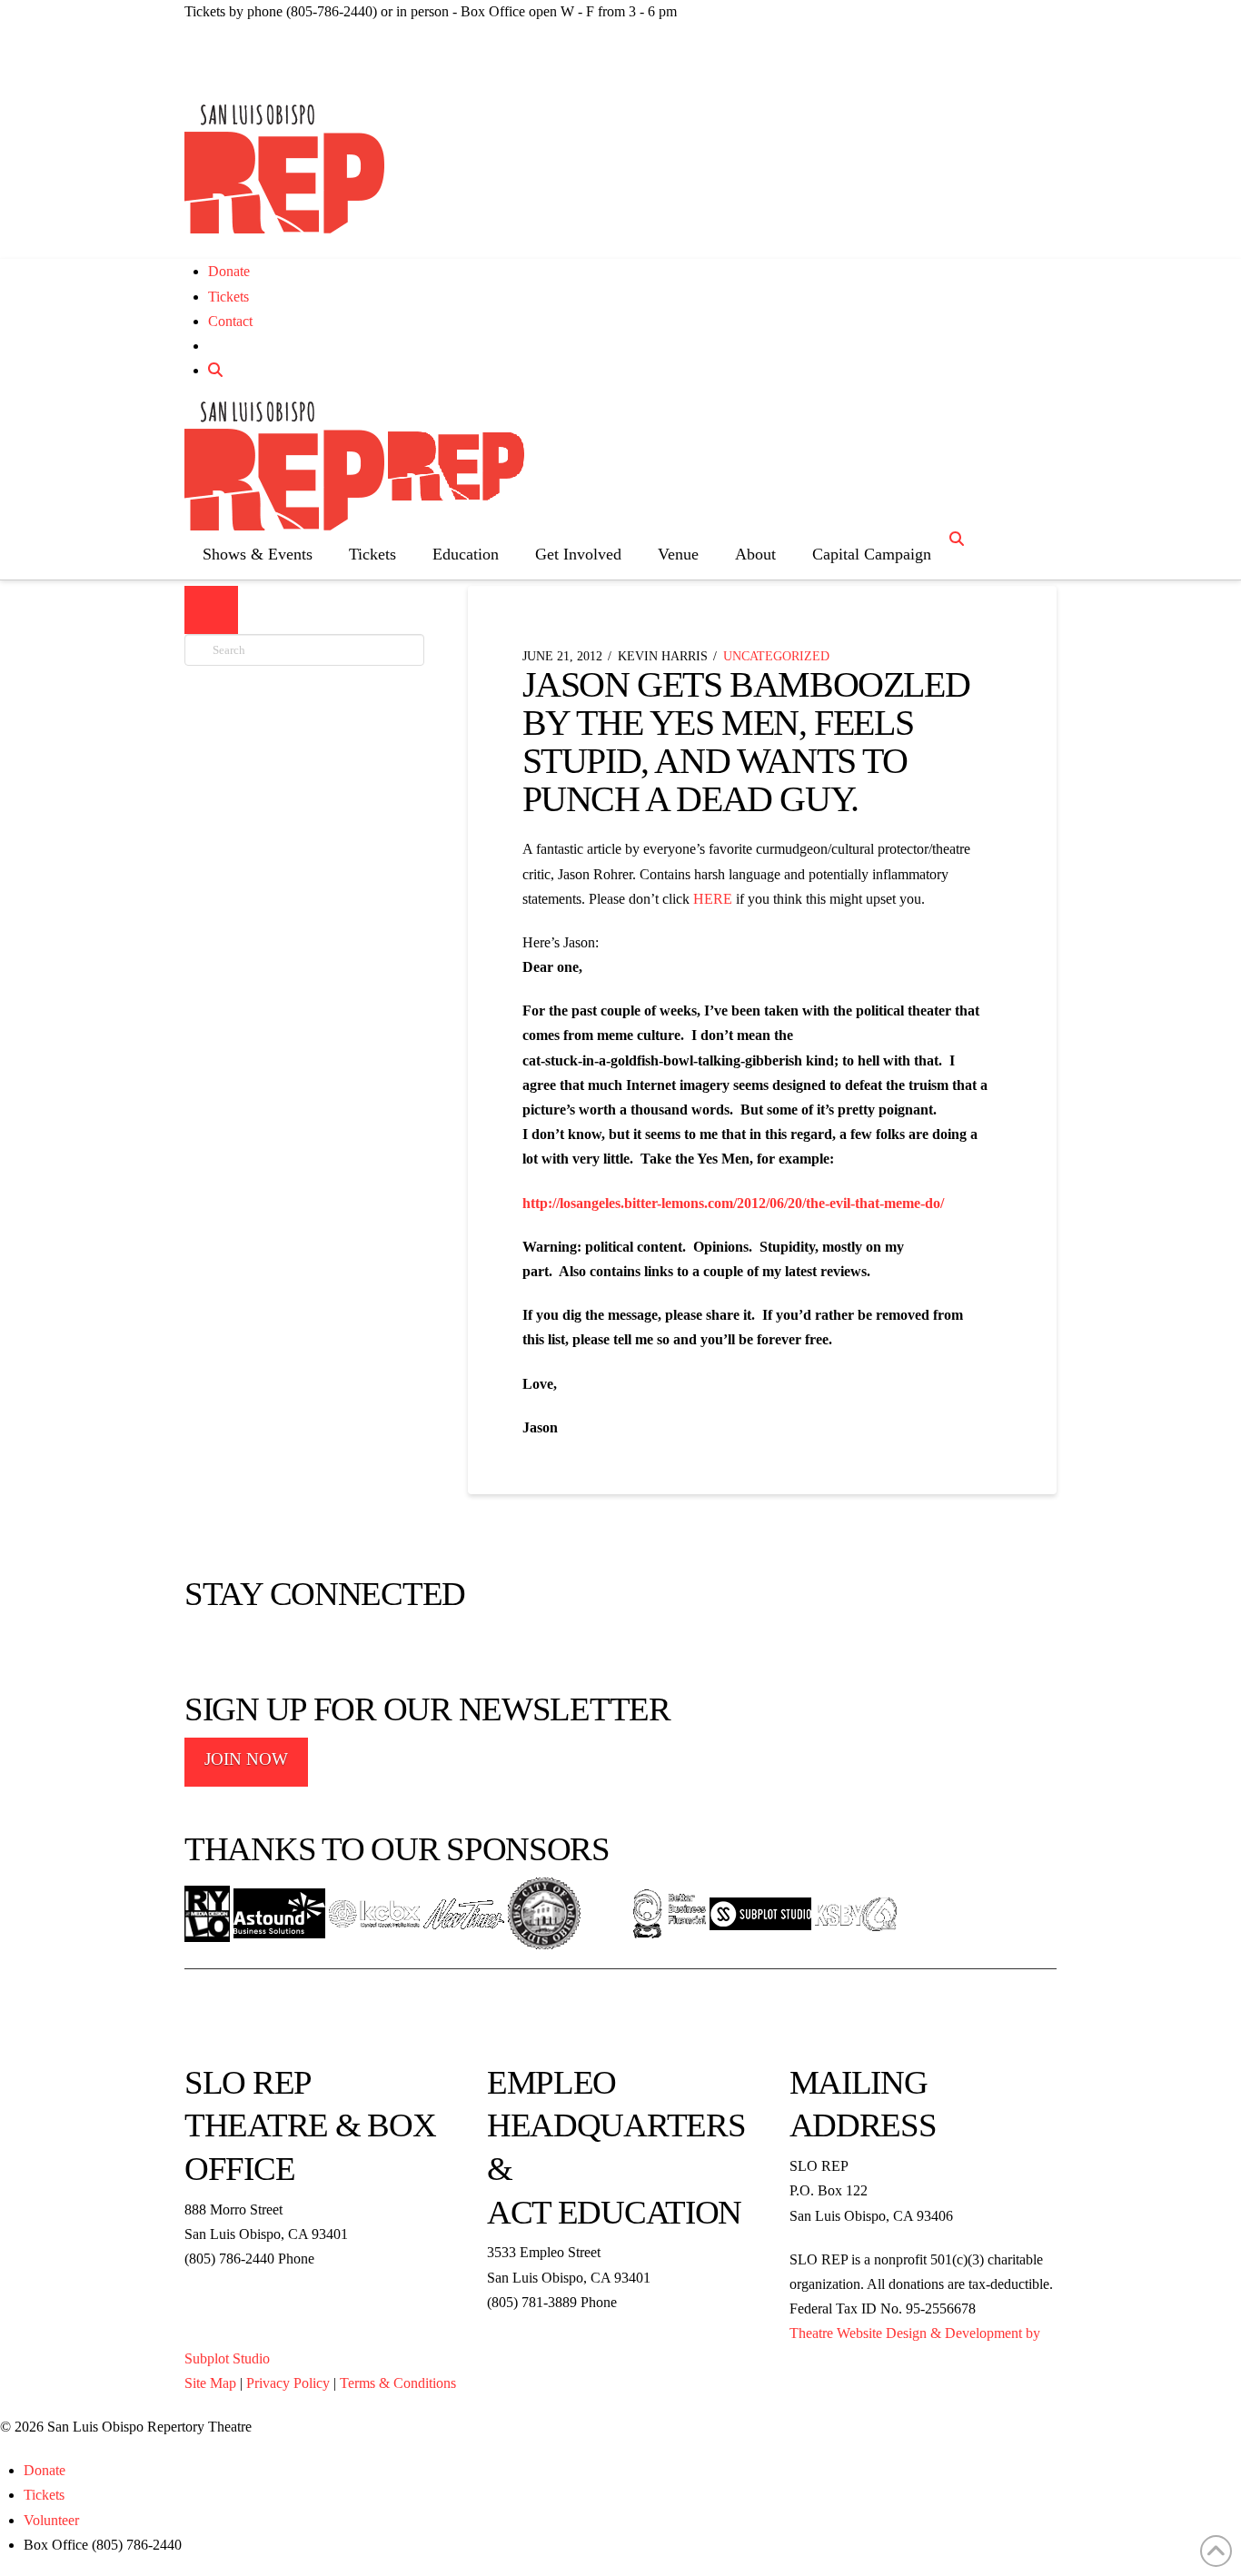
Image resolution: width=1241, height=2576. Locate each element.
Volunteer (51, 2520)
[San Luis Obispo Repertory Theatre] (284, 169)
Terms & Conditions (398, 2383)
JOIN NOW (246, 1759)
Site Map (210, 2383)
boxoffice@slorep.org (247, 2283)
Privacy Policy (288, 2383)
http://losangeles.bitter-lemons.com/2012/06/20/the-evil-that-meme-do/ (733, 1203)
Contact (230, 321)
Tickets (228, 297)
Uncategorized (776, 656)
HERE (715, 899)
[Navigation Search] (959, 539)
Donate (229, 271)
